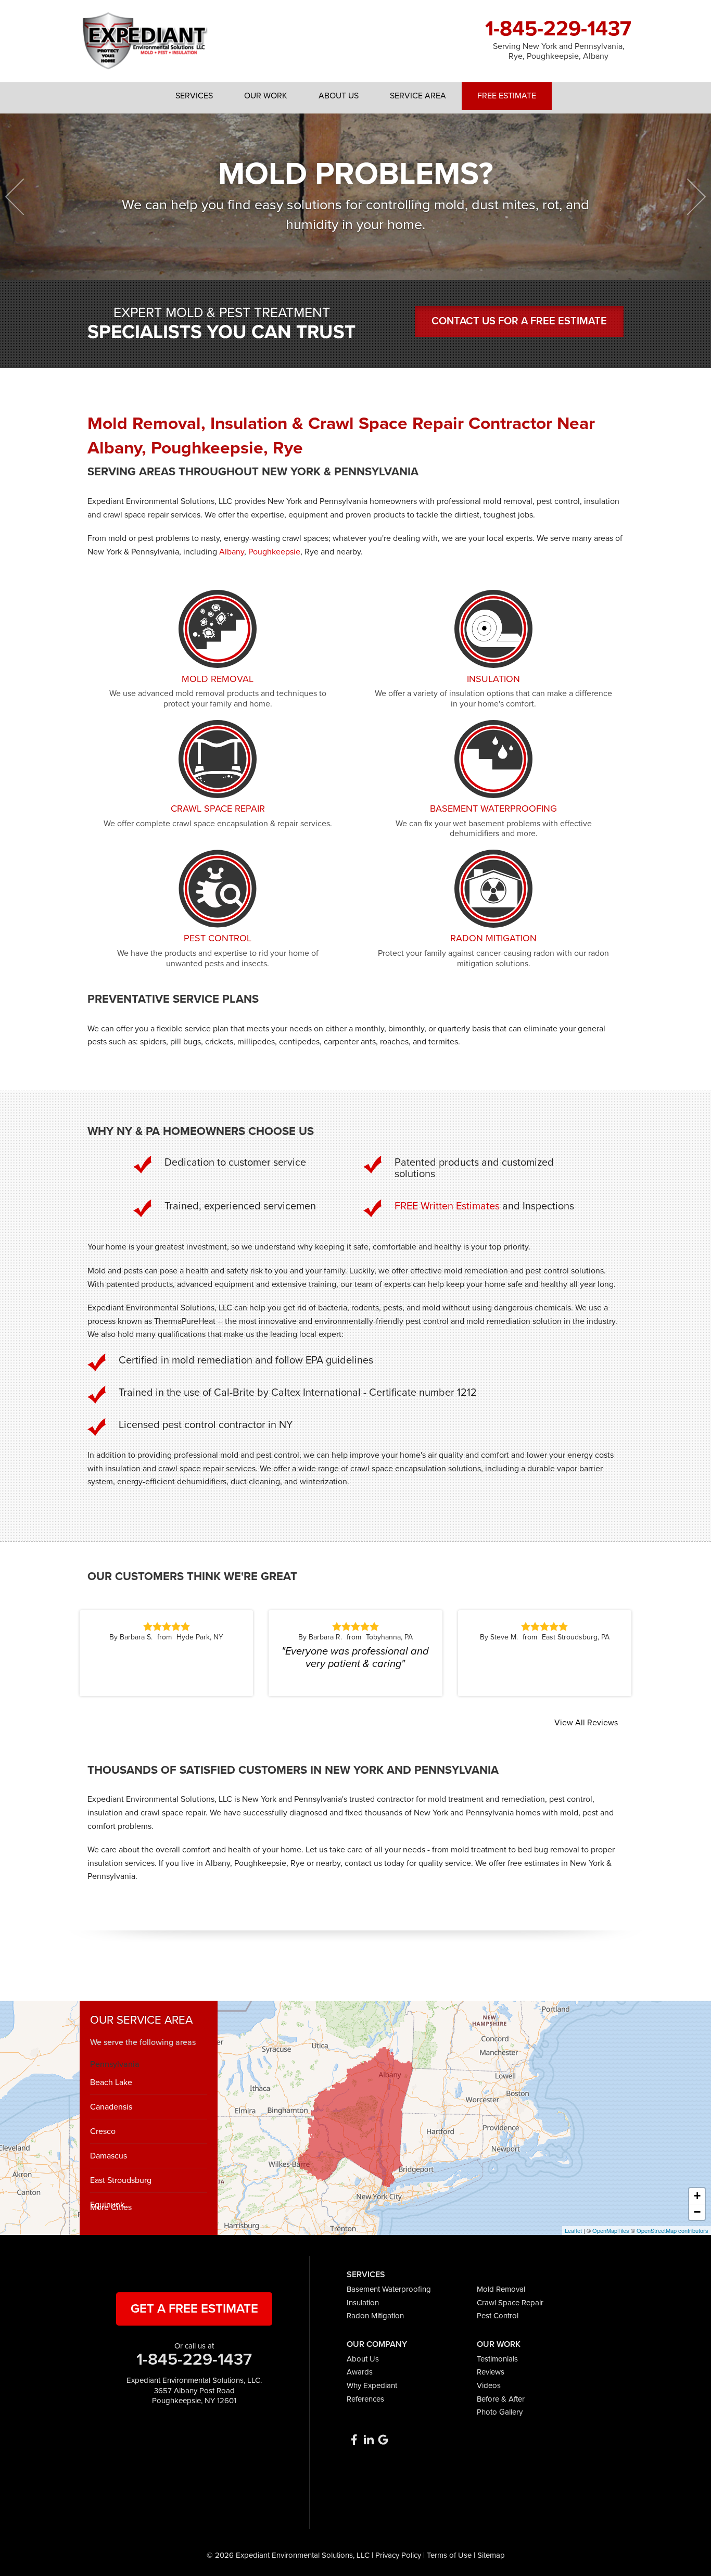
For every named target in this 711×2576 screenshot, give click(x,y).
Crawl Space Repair (510, 2303)
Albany (232, 552)
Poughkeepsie (274, 552)
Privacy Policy (398, 2555)
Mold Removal (501, 2289)
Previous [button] (24, 197)
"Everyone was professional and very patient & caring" (355, 1658)
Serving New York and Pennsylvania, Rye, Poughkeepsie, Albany (559, 52)
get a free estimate (194, 2309)
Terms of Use (449, 2555)
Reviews (491, 2372)
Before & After (501, 2399)
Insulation (363, 2303)
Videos (489, 2385)
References (365, 2399)
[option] (355, 197)
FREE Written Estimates (447, 1206)
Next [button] (688, 197)
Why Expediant (372, 2385)
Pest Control (498, 2316)
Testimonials (497, 2359)
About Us (363, 2359)
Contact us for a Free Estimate (519, 321)
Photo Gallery (500, 2412)
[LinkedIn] (369, 2440)
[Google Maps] (383, 2440)
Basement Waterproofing (389, 2289)
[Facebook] (354, 2440)
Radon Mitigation (375, 2316)
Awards (360, 2372)
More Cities (111, 2207)
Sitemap (491, 2555)
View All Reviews (586, 1723)
